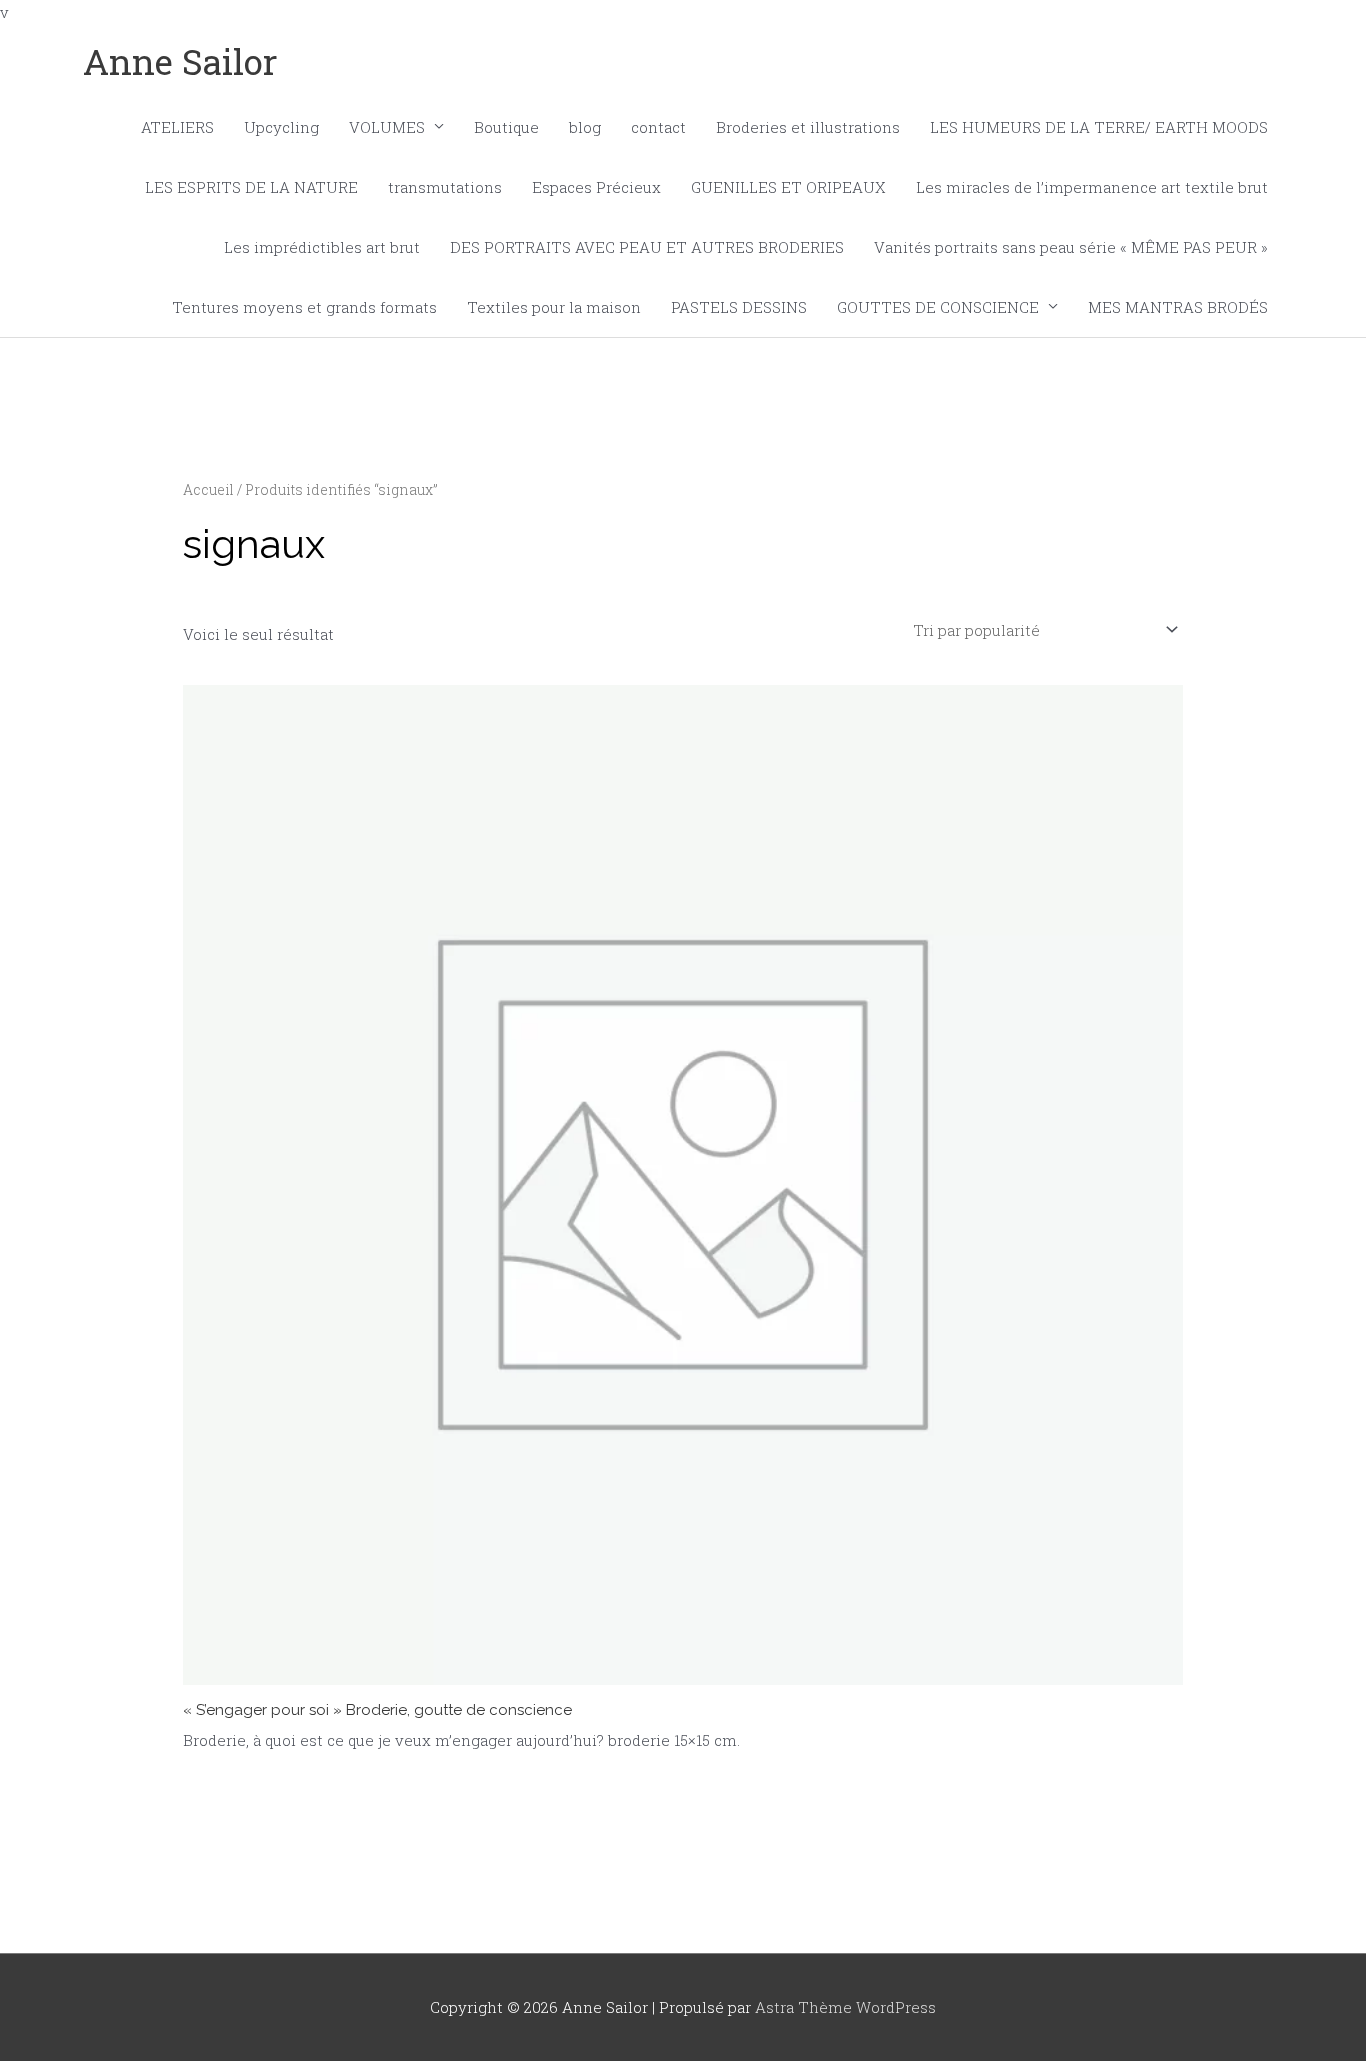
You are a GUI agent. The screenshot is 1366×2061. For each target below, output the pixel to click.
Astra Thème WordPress (845, 2007)
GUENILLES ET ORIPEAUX (788, 187)
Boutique (506, 127)
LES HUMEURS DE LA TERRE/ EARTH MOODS (1099, 127)
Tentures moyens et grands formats (304, 307)
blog (585, 127)
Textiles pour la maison (554, 307)
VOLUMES (387, 127)
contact (658, 127)
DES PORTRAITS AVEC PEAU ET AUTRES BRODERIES (647, 247)
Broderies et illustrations (808, 127)
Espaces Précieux (596, 187)
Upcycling (281, 127)
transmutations (445, 187)
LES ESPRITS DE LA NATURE (251, 187)
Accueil (208, 490)
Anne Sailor (180, 61)
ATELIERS (177, 127)
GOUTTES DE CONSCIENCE (938, 307)
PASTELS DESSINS (739, 307)
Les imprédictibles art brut (322, 247)
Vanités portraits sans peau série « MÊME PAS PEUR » (1071, 247)
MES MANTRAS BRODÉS (1178, 307)
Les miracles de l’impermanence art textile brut (1092, 187)
